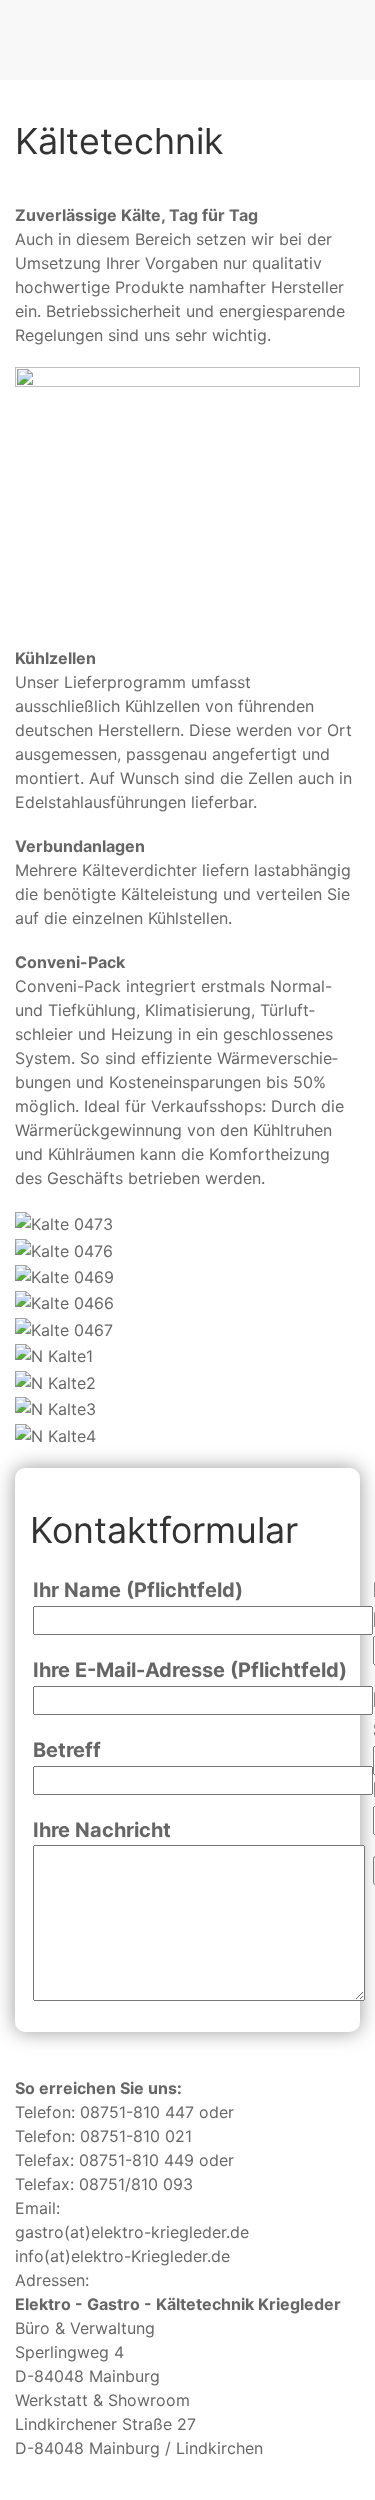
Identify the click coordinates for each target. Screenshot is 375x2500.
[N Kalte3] (55, 1409)
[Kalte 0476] (64, 1250)
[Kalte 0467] (64, 1329)
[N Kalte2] (55, 1382)
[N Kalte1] (54, 1356)
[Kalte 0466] (64, 1303)
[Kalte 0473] (64, 1223)
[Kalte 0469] (64, 1276)
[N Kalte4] (55, 1435)
